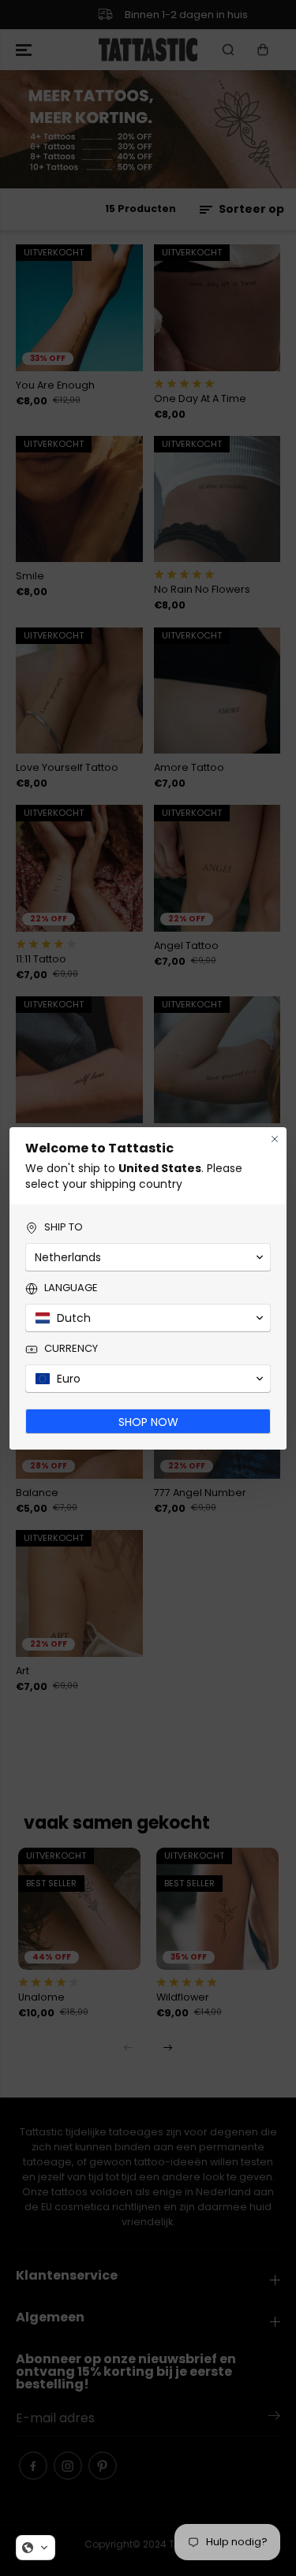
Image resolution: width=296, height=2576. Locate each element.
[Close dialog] (275, 1139)
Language (71, 1288)
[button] (36, 2548)
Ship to (64, 1227)
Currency (71, 1349)
